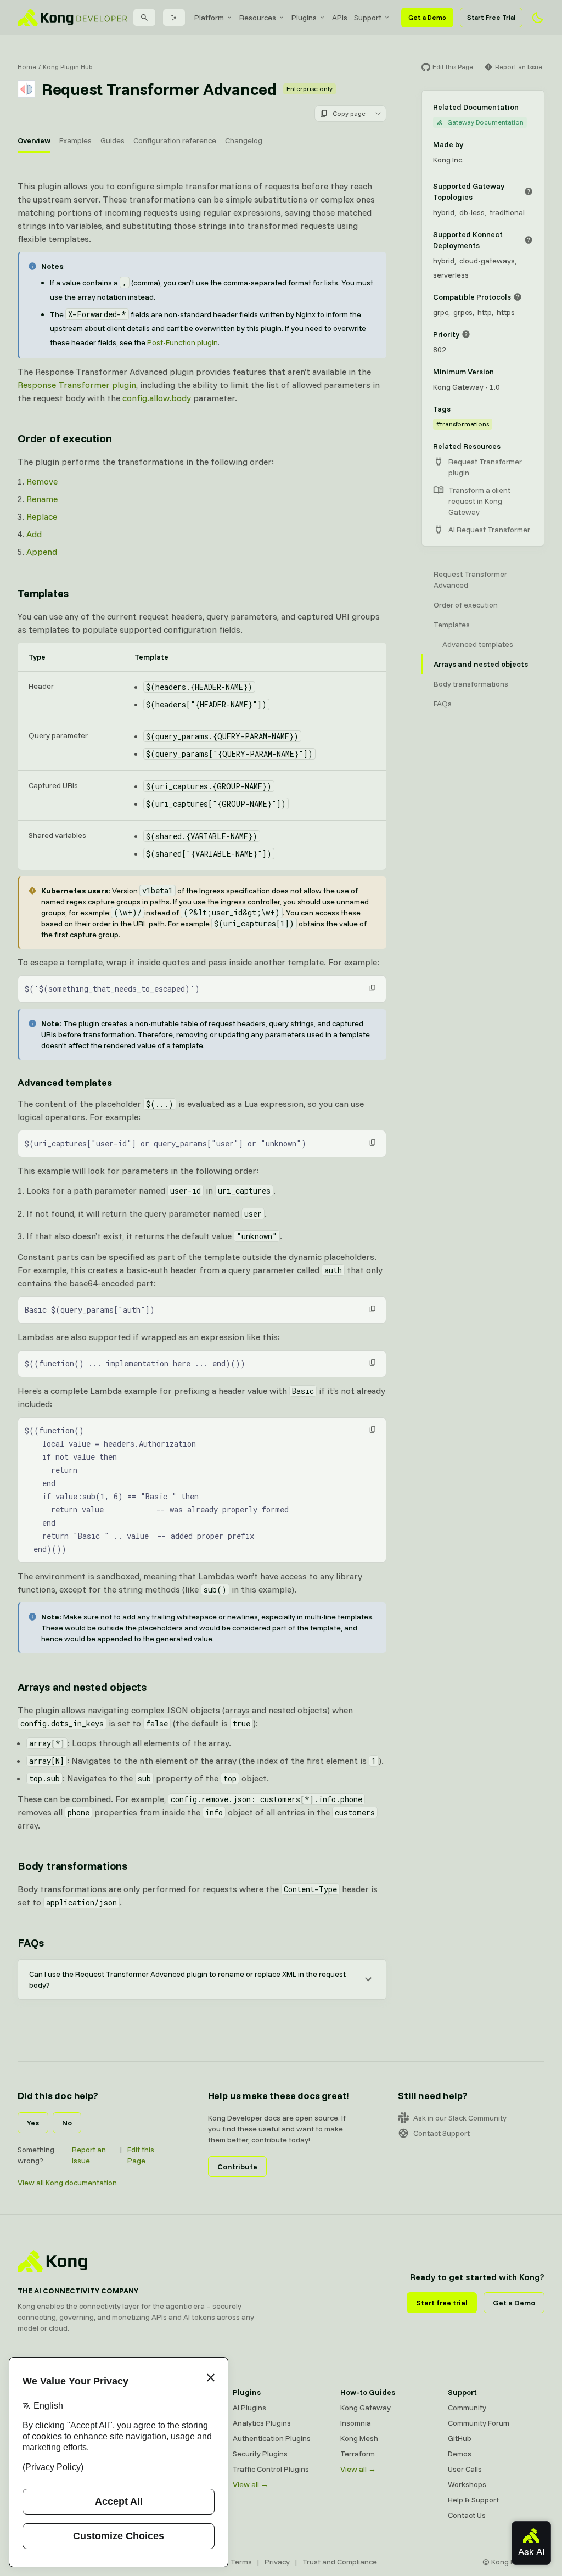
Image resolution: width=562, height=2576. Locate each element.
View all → (251, 2484)
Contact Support (442, 2133)
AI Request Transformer (489, 530)
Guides (113, 140)
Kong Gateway (366, 2408)
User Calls (465, 2469)
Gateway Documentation (485, 122)
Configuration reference (175, 140)
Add (34, 534)
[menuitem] (213, 18)
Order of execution (64, 438)
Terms (241, 2562)
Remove (42, 481)
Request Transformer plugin (485, 467)
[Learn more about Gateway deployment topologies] (529, 192)
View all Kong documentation (67, 2183)
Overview (34, 140)
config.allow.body (157, 398)
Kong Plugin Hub (68, 67)
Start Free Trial (491, 17)
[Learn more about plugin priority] (466, 334)
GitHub (460, 2438)
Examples (75, 140)
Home (27, 67)
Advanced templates (65, 1082)
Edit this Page (141, 2155)
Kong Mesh (359, 2438)
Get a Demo (427, 17)
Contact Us (467, 2515)
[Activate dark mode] (538, 18)
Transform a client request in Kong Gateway (479, 501)
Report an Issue (89, 2155)
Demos (460, 2454)
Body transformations (72, 1866)
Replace (42, 516)
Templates (43, 593)
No (67, 2123)
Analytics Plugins (262, 2423)
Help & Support (473, 2500)
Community (467, 2408)
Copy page (349, 113)
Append (42, 552)
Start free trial (442, 2303)
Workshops (467, 2484)
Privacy (277, 2562)
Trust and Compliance (340, 2562)
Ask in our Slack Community (460, 2118)
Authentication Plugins (272, 2438)
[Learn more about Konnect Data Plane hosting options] (529, 240)
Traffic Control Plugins (271, 2469)
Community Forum (479, 2423)
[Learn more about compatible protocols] (518, 297)
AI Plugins (249, 2408)
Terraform (358, 2454)
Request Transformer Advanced (470, 580)
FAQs (31, 1942)
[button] (373, 988)
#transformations (463, 424)
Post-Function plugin (182, 342)
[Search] (144, 18)
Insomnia (356, 2423)
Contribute (237, 2167)
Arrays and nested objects (82, 1687)
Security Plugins (260, 2454)
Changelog (244, 140)
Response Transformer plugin (77, 385)
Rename (42, 499)
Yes (33, 2123)
